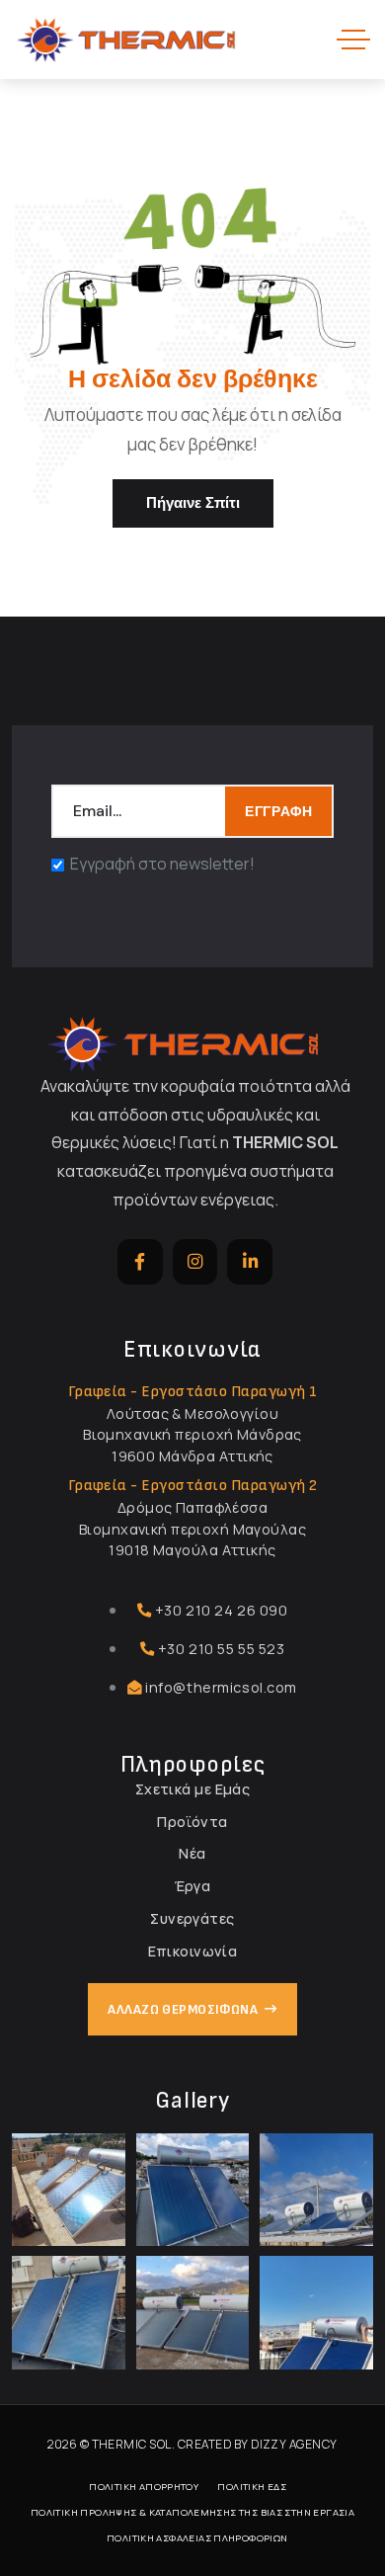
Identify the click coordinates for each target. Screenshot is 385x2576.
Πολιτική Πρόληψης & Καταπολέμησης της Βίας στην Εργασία (192, 2512)
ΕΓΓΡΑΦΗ (278, 811)
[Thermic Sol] (126, 40)
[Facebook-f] (140, 1262)
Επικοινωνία (193, 1951)
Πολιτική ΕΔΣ (252, 2487)
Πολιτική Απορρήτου (144, 2487)
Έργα (193, 1886)
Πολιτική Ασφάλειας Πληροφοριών (197, 2538)
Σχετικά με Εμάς (192, 1789)
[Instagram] (195, 1262)
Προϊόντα (192, 1822)
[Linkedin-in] (250, 1262)
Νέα (192, 1853)
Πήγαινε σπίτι (193, 503)
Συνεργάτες (192, 1918)
